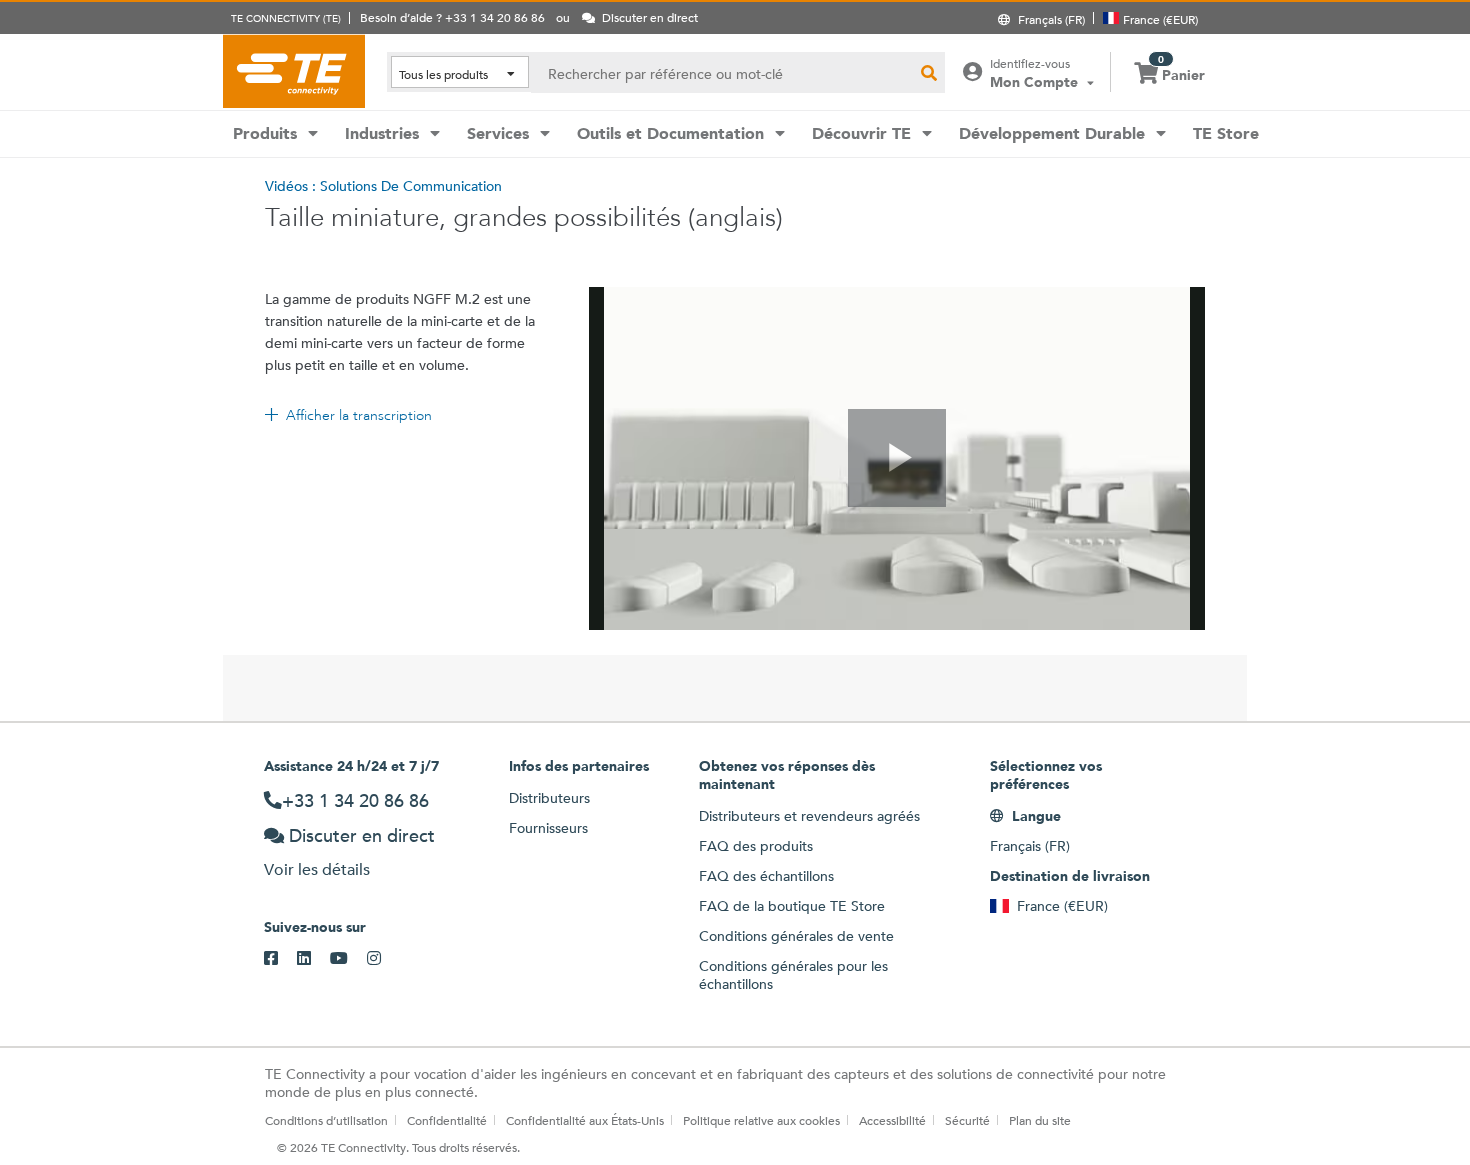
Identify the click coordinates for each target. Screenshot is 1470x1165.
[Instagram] (383, 959)
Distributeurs (549, 798)
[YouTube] (348, 959)
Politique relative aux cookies (761, 1120)
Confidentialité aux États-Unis (585, 1120)
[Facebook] (280, 959)
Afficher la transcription (359, 415)
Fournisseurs (548, 828)
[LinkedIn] (313, 959)
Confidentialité (447, 1120)
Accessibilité (892, 1120)
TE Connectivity (294, 71)
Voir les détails (317, 869)
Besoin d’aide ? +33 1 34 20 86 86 (452, 17)
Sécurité (967, 1120)
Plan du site (1040, 1120)
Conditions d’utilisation (326, 1120)
